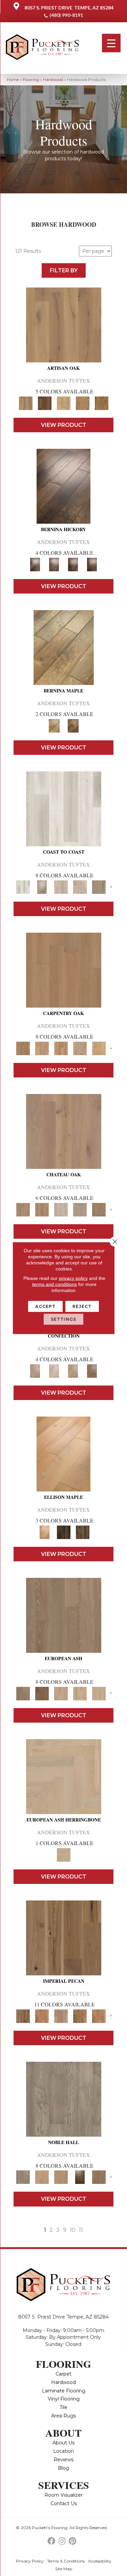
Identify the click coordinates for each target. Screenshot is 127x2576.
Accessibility (100, 2561)
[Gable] (61, 1209)
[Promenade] (99, 886)
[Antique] (64, 1937)
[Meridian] (83, 1532)
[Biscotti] (42, 1693)
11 (81, 2230)
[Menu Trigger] (111, 43)
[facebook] (51, 2541)
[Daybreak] (80, 886)
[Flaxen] (80, 2016)
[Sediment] (80, 1048)
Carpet (63, 2374)
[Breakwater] (42, 886)
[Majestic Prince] (64, 1532)
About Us (63, 2443)
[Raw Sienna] (102, 403)
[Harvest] (99, 2016)
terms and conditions (55, 1284)
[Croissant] (35, 1370)
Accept (45, 1306)
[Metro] (99, 1693)
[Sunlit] (99, 1048)
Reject (82, 1306)
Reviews (63, 2460)
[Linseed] (83, 403)
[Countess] (42, 2177)
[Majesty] (99, 2177)
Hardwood (53, 79)
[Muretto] (73, 564)
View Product (64, 425)
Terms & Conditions (66, 2561)
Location (63, 2451)
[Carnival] (80, 1693)
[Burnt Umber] (45, 403)
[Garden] (80, 1209)
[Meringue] (73, 1370)
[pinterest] (72, 2541)
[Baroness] (64, 2099)
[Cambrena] (63, 486)
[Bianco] (64, 647)
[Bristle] (64, 324)
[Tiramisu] (92, 1370)
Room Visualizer (63, 2495)
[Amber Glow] (64, 969)
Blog (63, 2468)
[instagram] (62, 2541)
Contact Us (64, 2503)
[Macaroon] (54, 1370)
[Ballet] (64, 1615)
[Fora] (54, 564)
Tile (63, 2407)
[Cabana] (61, 886)
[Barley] (42, 2016)
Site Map (64, 2569)
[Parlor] (99, 1209)
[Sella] (92, 564)
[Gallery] (42, 1048)
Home (13, 79)
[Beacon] (64, 808)
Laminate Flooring (64, 2391)
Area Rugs (63, 2416)
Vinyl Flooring (64, 2399)
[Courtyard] (42, 1209)
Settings (63, 1319)
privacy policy (73, 1278)
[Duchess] (61, 2177)
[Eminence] (80, 2177)
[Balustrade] (64, 1131)
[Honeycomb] (61, 1048)
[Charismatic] (63, 1453)
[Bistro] (61, 1693)
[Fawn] (61, 2016)
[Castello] (73, 725)
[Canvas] (64, 403)
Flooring (31, 79)
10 (73, 2230)
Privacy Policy (30, 2561)
